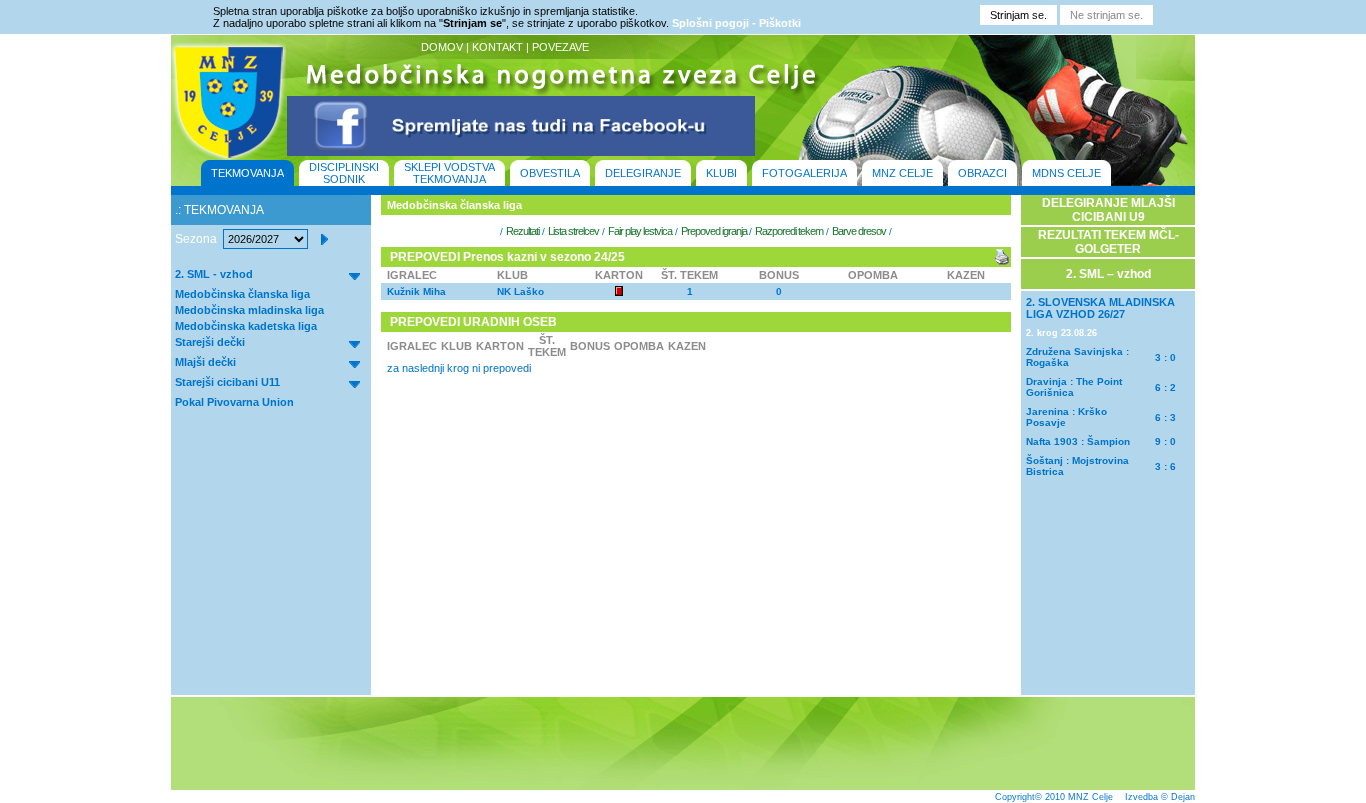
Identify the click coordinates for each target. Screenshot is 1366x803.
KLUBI (721, 173)
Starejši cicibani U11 (227, 382)
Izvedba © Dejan (1160, 797)
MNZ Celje (1090, 797)
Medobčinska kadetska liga (246, 326)
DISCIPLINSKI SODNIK (344, 173)
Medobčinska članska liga (242, 294)
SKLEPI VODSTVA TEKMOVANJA (449, 173)
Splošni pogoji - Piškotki (736, 23)
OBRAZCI (982, 173)
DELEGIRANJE (643, 173)
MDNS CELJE (1066, 173)
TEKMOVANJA (247, 173)
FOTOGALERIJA (804, 173)
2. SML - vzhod (214, 274)
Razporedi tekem (789, 231)
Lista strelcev (573, 231)
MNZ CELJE (902, 173)
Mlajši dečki (205, 362)
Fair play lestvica (640, 231)
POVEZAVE (560, 47)
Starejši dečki (210, 342)
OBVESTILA (550, 173)
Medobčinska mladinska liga (249, 310)
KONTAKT (497, 47)
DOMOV (442, 47)
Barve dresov (859, 231)
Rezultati (522, 231)
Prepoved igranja (715, 231)
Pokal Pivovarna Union (234, 402)
